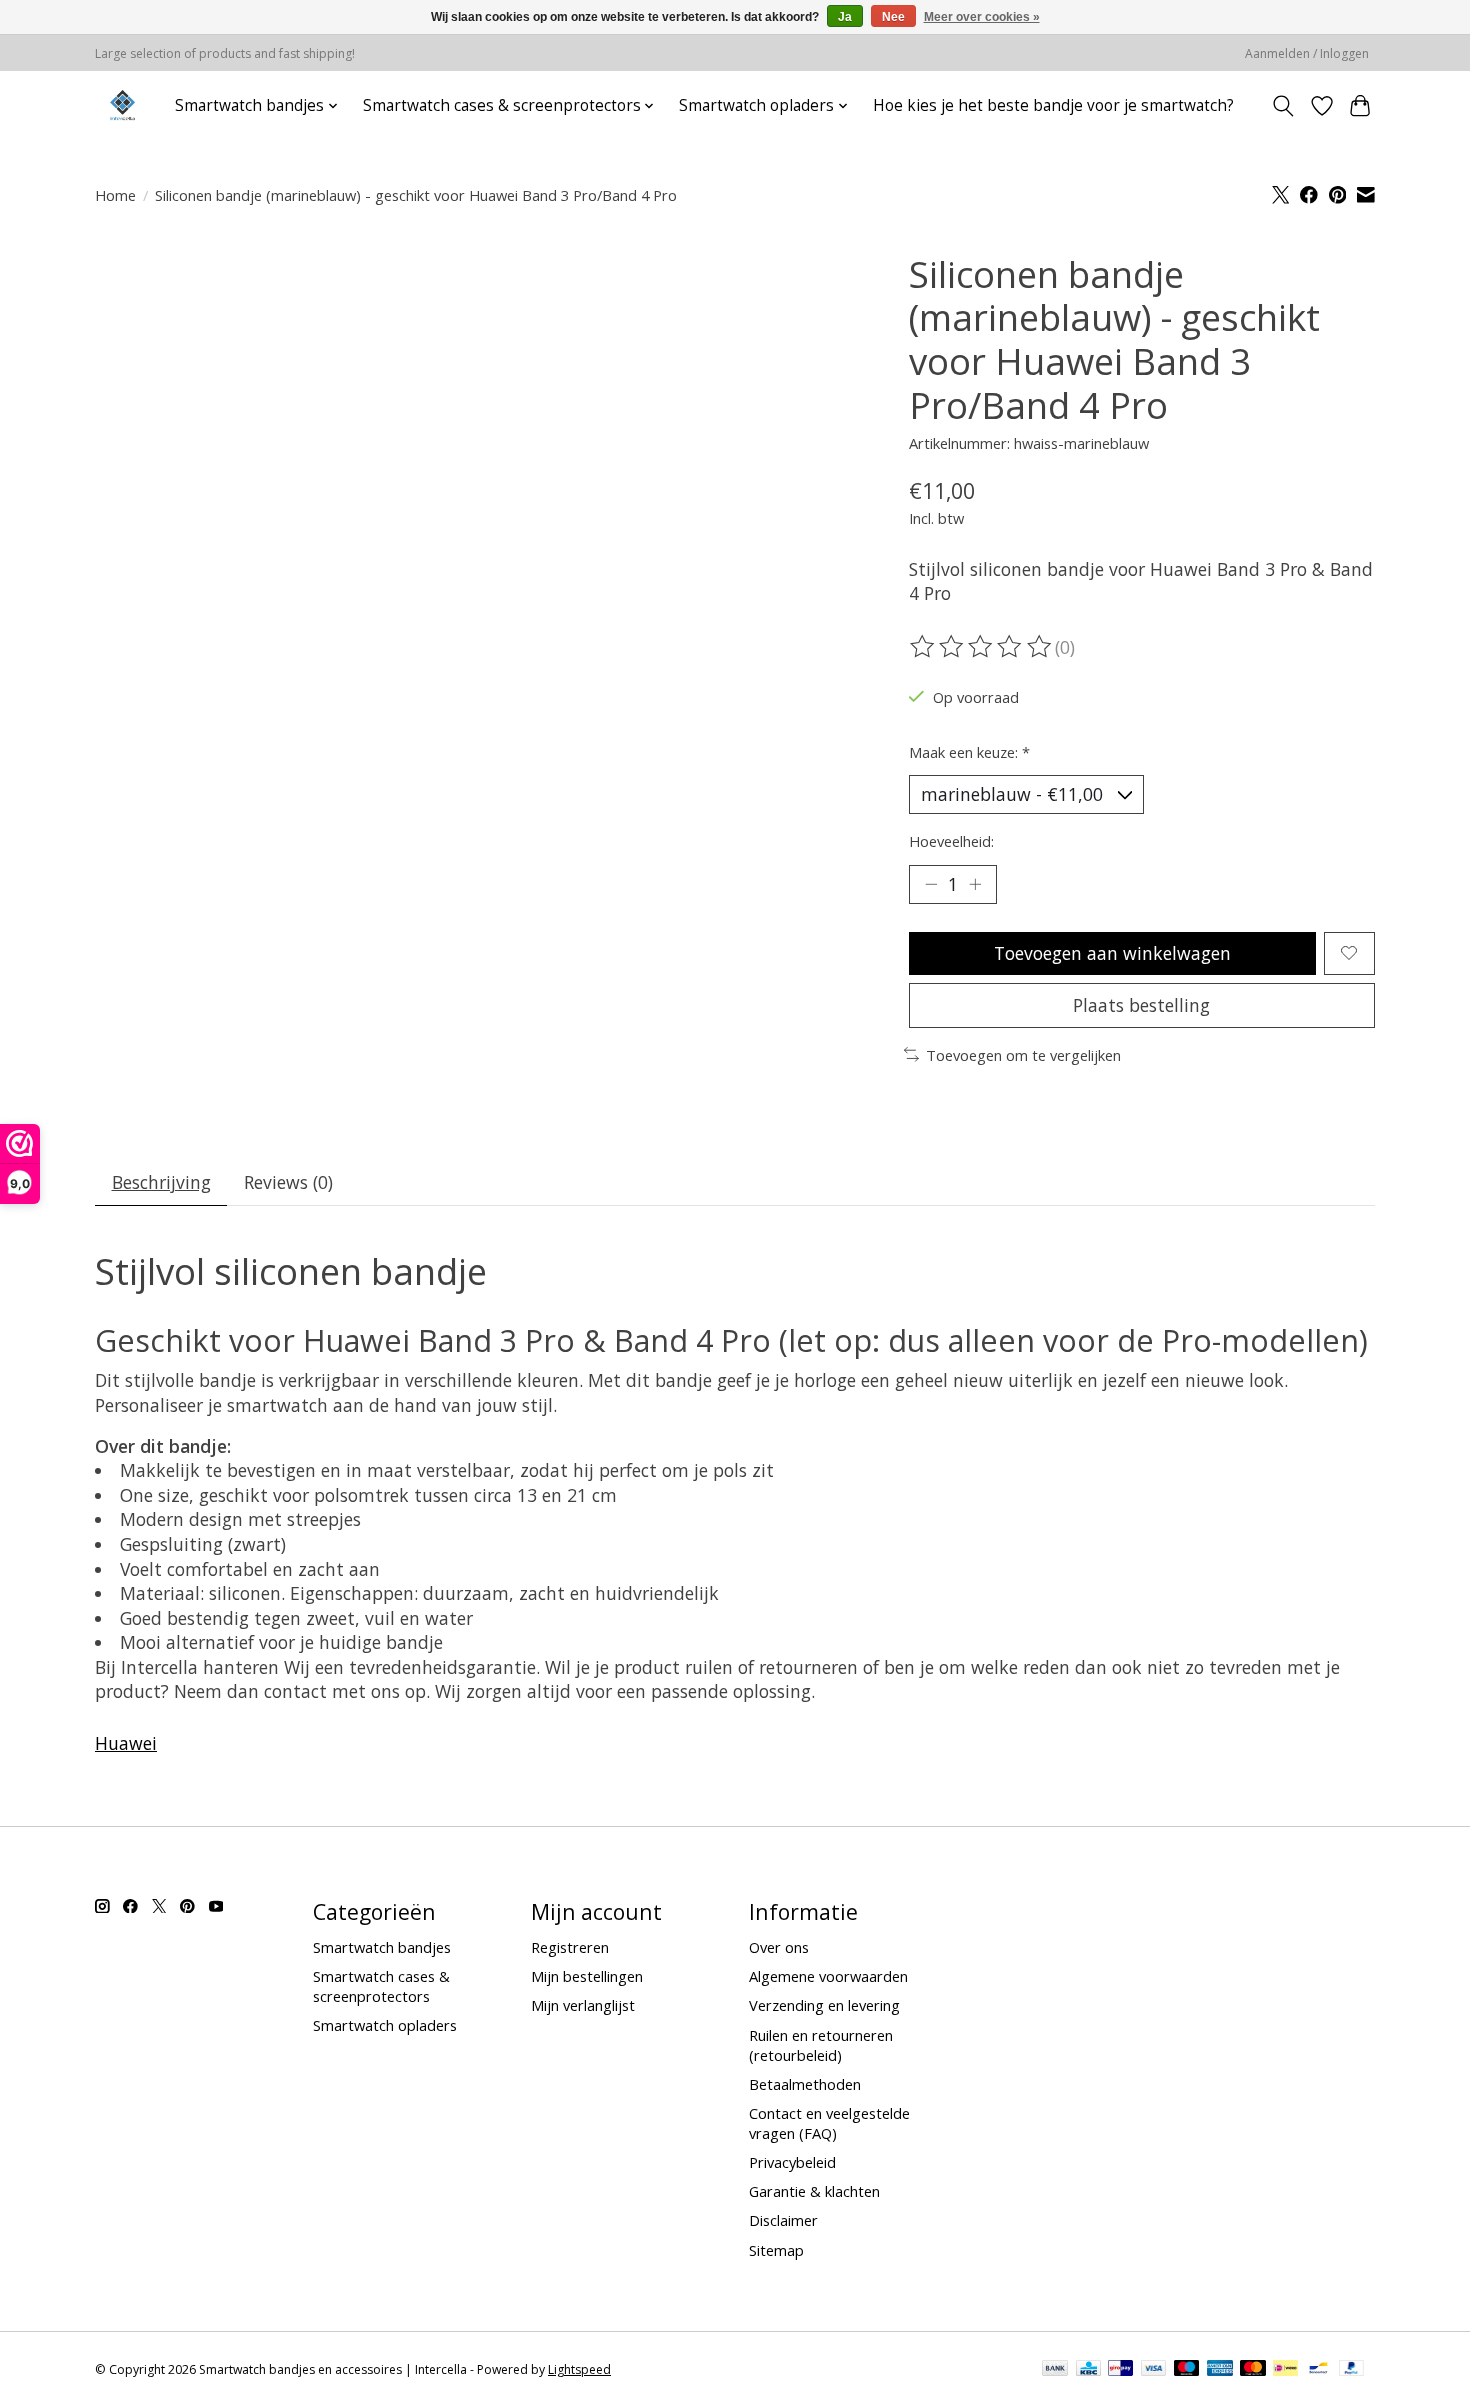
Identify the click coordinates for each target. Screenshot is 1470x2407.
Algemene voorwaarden (828, 1976)
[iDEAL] (1285, 2370)
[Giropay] (1120, 2370)
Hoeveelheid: (951, 841)
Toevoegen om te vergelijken (1023, 1055)
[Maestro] (1187, 2370)
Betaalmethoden (805, 2084)
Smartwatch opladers (385, 2025)
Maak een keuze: (969, 752)
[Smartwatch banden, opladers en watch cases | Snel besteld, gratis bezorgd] (122, 105)
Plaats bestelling (1141, 1005)
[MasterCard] (1253, 2370)
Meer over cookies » (982, 17)
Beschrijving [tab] (161, 1182)
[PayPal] (1352, 2370)
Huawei (126, 1743)
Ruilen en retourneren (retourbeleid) (821, 2045)
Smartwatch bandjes (382, 1947)
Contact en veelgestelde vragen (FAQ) (829, 2123)
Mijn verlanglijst (583, 2005)
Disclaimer (783, 2220)
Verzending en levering (824, 2005)
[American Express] (1220, 2370)
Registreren (570, 1947)
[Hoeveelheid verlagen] (931, 884)
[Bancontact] (1318, 2370)
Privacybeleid (792, 2162)
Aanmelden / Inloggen (1307, 53)
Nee (893, 17)
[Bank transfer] (1055, 2370)
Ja (845, 17)
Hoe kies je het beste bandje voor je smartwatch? (1053, 105)
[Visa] (1154, 2370)
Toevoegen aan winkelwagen (1112, 953)
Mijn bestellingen (587, 1976)
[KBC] (1088, 2370)
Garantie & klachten (814, 2191)
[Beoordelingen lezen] (982, 647)
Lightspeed (579, 2369)
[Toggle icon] (1283, 106)
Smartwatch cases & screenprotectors (381, 1986)
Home (115, 195)
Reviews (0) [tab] (288, 1182)
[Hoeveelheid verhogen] (975, 884)
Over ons (779, 1947)
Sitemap (776, 2250)
